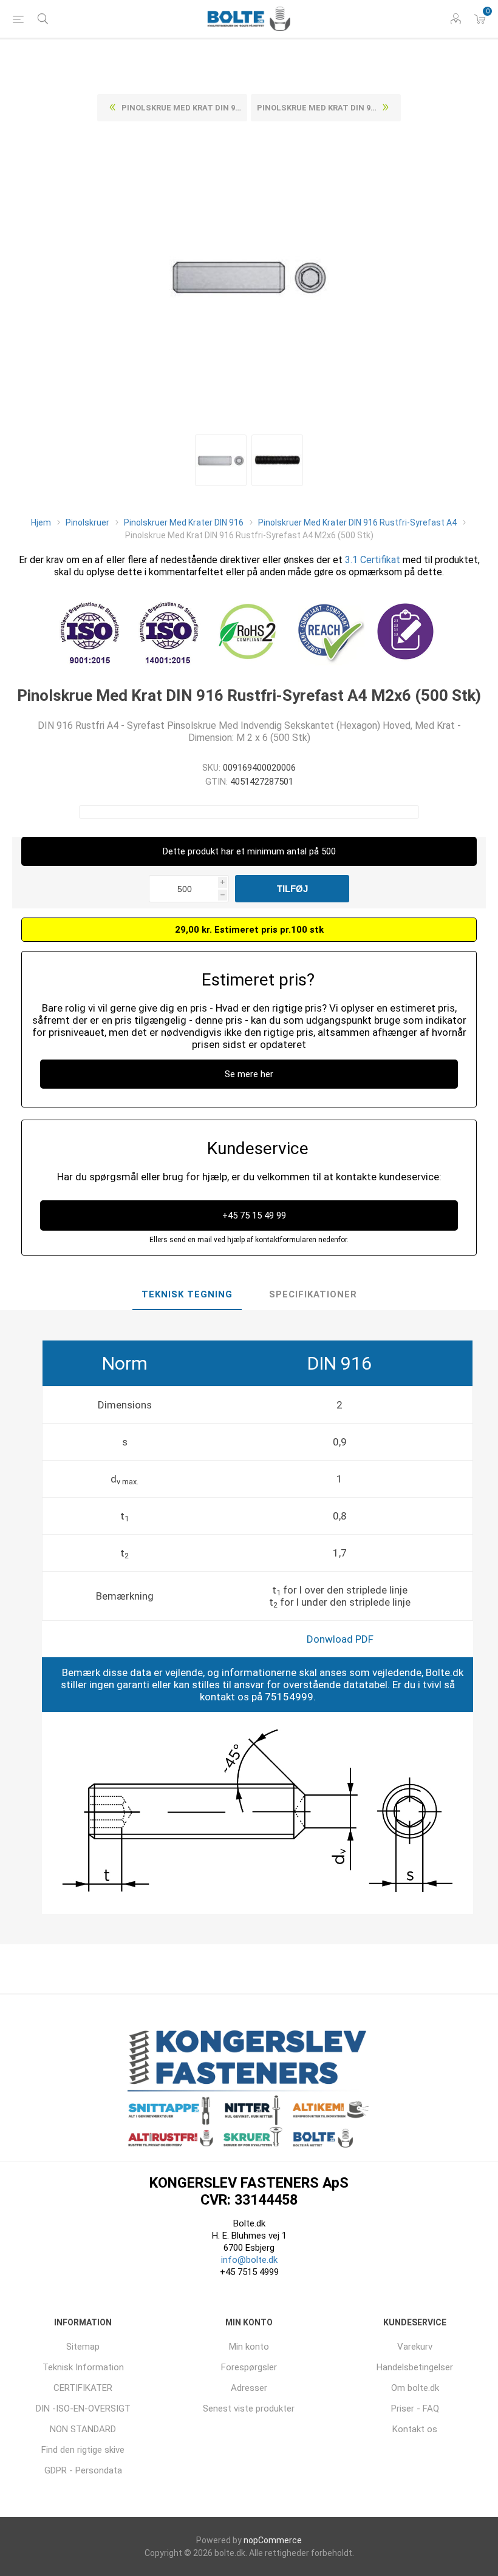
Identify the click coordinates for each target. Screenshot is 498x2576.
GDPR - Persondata (83, 2470)
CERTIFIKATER (83, 2388)
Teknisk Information (83, 2367)
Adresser (249, 2388)
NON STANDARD (83, 2429)
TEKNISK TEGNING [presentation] (187, 1294)
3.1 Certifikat (373, 560)
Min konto (249, 2347)
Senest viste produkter (249, 2409)
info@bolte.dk (249, 2260)
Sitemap (83, 2347)
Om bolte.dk (415, 2388)
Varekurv (415, 2347)
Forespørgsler (249, 2367)
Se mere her (249, 1074)
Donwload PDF (340, 1639)
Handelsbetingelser (415, 2367)
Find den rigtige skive (83, 2450)
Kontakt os (415, 2429)
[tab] (187, 1295)
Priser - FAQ (415, 2409)
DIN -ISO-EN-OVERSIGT (83, 2409)
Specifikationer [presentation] (313, 1294)
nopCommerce (273, 2540)
